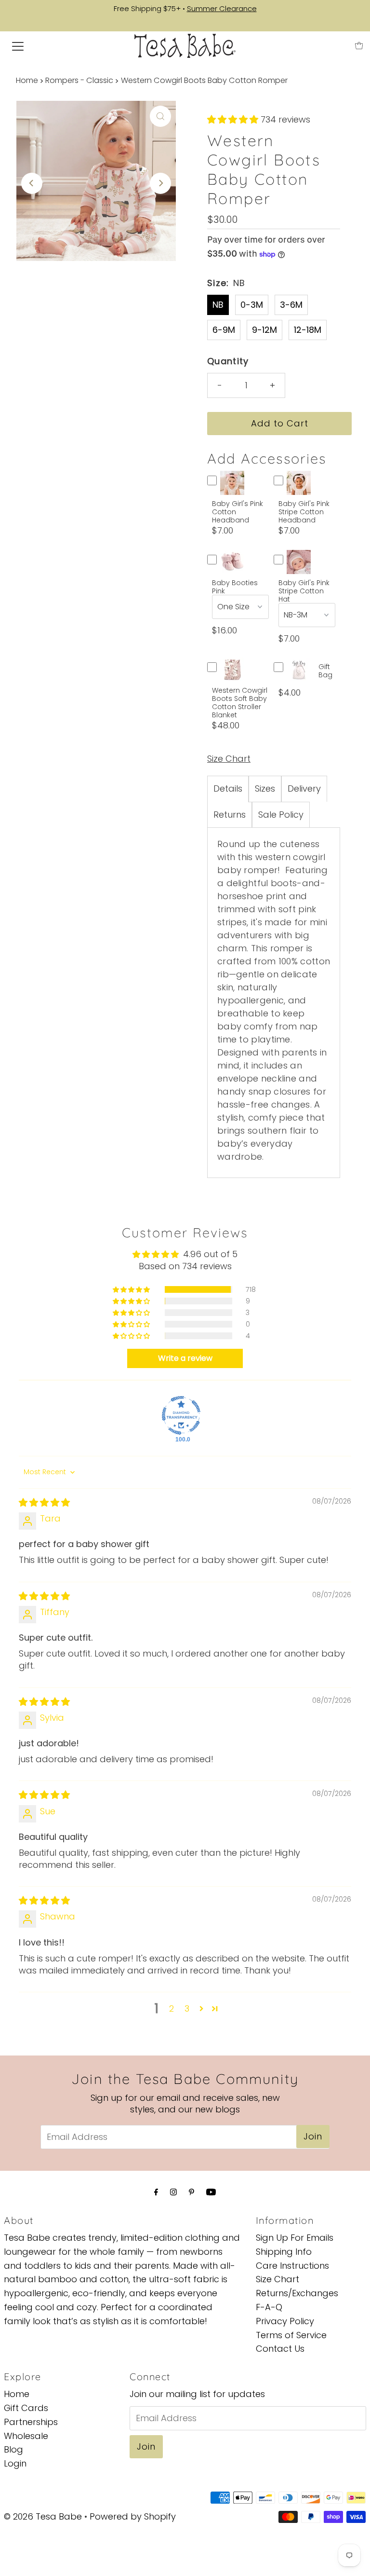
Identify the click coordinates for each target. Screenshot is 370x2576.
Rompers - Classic (79, 80)
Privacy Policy (285, 2321)
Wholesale (26, 2436)
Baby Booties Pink (235, 587)
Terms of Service (291, 2335)
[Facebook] (156, 2192)
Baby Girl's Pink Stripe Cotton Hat (304, 591)
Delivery (304, 788)
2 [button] (172, 2008)
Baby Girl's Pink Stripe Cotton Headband (304, 512)
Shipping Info (284, 2252)
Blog (13, 2449)
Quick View (232, 491)
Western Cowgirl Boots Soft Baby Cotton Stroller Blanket (240, 703)
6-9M (224, 330)
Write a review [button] (185, 1358)
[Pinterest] (192, 2192)
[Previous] (32, 183)
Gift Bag (325, 671)
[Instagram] (173, 2192)
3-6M (291, 305)
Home (27, 80)
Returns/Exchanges (297, 2293)
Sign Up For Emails (295, 2238)
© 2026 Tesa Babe (43, 2516)
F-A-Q (269, 2307)
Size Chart (229, 759)
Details (228, 788)
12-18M (308, 330)
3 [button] (187, 2008)
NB (218, 305)
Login (15, 2463)
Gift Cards (26, 2408)
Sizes (265, 788)
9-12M (264, 330)
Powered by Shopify (133, 2516)
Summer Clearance (222, 8)
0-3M (252, 305)
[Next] (160, 183)
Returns (230, 815)
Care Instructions (292, 2266)
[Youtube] (211, 2192)
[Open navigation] (18, 46)
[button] (234, 119)
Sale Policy (281, 815)
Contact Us (280, 2349)
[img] (44, 1502)
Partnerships (31, 2422)
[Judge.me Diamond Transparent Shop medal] (181, 1415)
